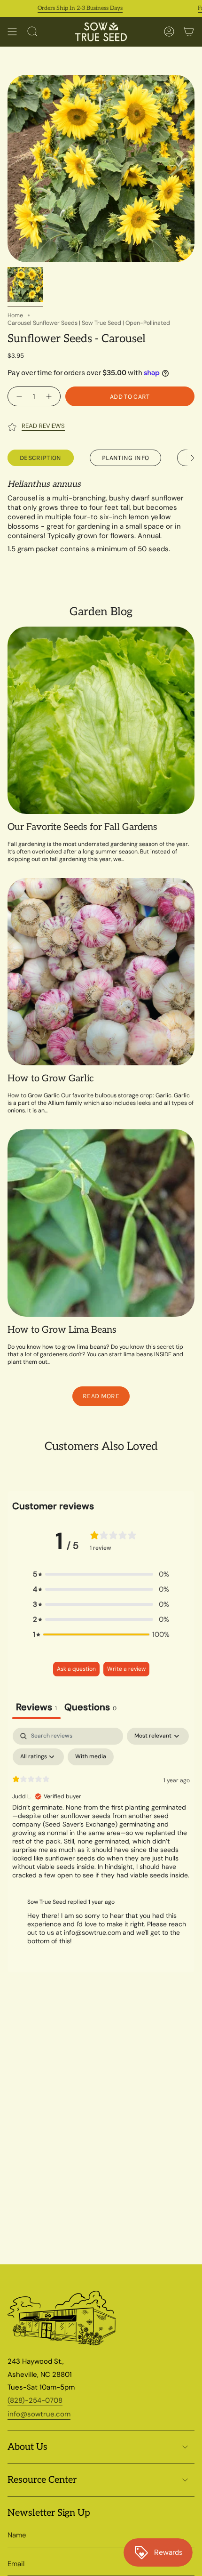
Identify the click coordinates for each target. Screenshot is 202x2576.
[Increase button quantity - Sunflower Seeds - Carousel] (50, 396)
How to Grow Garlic (50, 1079)
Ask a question (76, 1669)
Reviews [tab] (36, 1707)
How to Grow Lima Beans (62, 1330)
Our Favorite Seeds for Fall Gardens (82, 827)
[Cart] (189, 32)
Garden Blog (101, 612)
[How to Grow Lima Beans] (101, 1223)
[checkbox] (91, 1757)
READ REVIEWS (43, 426)
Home (15, 315)
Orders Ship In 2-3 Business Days (63, 8)
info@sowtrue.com (39, 2414)
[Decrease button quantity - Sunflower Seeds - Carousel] (18, 396)
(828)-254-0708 (35, 2400)
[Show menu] (12, 32)
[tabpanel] (101, 1840)
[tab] (90, 1708)
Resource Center (42, 2480)
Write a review (126, 1669)
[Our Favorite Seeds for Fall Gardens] (101, 720)
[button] (101, 1574)
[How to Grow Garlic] (101, 972)
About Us (27, 2447)
